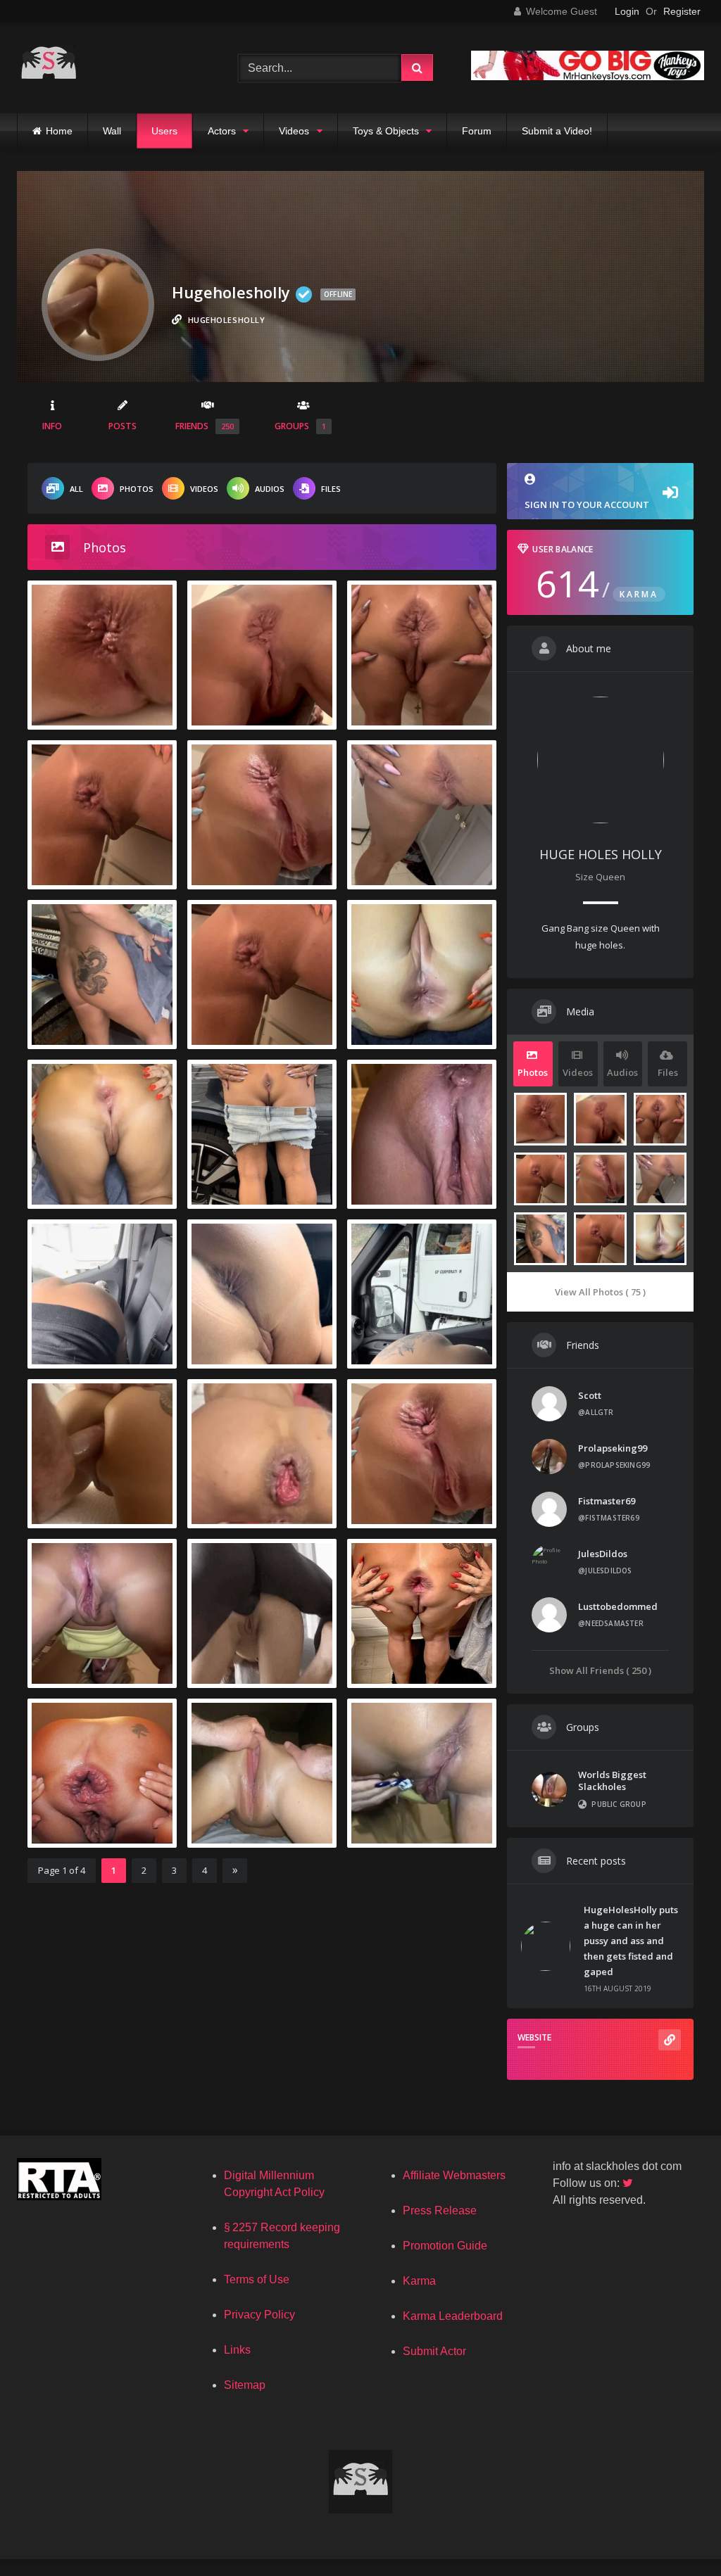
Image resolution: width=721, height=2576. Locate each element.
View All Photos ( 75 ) (600, 1292)
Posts (123, 426)
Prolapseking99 (613, 1448)
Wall (112, 131)
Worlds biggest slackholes (612, 1781)
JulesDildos (603, 1554)
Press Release (440, 2210)
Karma (419, 2281)
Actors (222, 131)
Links (237, 2350)
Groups (300, 426)
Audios (270, 489)
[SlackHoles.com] (111, 68)
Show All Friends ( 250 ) (600, 1670)
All (76, 489)
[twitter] (629, 2183)
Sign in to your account (587, 505)
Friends (205, 426)
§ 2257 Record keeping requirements (282, 2236)
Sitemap (245, 2385)
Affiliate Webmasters (454, 2175)
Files (331, 489)
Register (682, 11)
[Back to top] (677, 2534)
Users (164, 131)
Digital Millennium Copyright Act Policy (274, 2184)
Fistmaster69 (607, 1501)
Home (59, 131)
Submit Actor (434, 2351)
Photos (137, 489)
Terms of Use (257, 2279)
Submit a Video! (557, 131)
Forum (477, 131)
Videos (294, 131)
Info (52, 426)
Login (627, 11)
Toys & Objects (386, 131)
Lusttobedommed (618, 1606)
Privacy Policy (259, 2315)
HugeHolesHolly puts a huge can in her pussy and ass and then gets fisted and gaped (631, 1941)
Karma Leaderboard (453, 2316)
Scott (590, 1395)
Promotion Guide (445, 2246)
